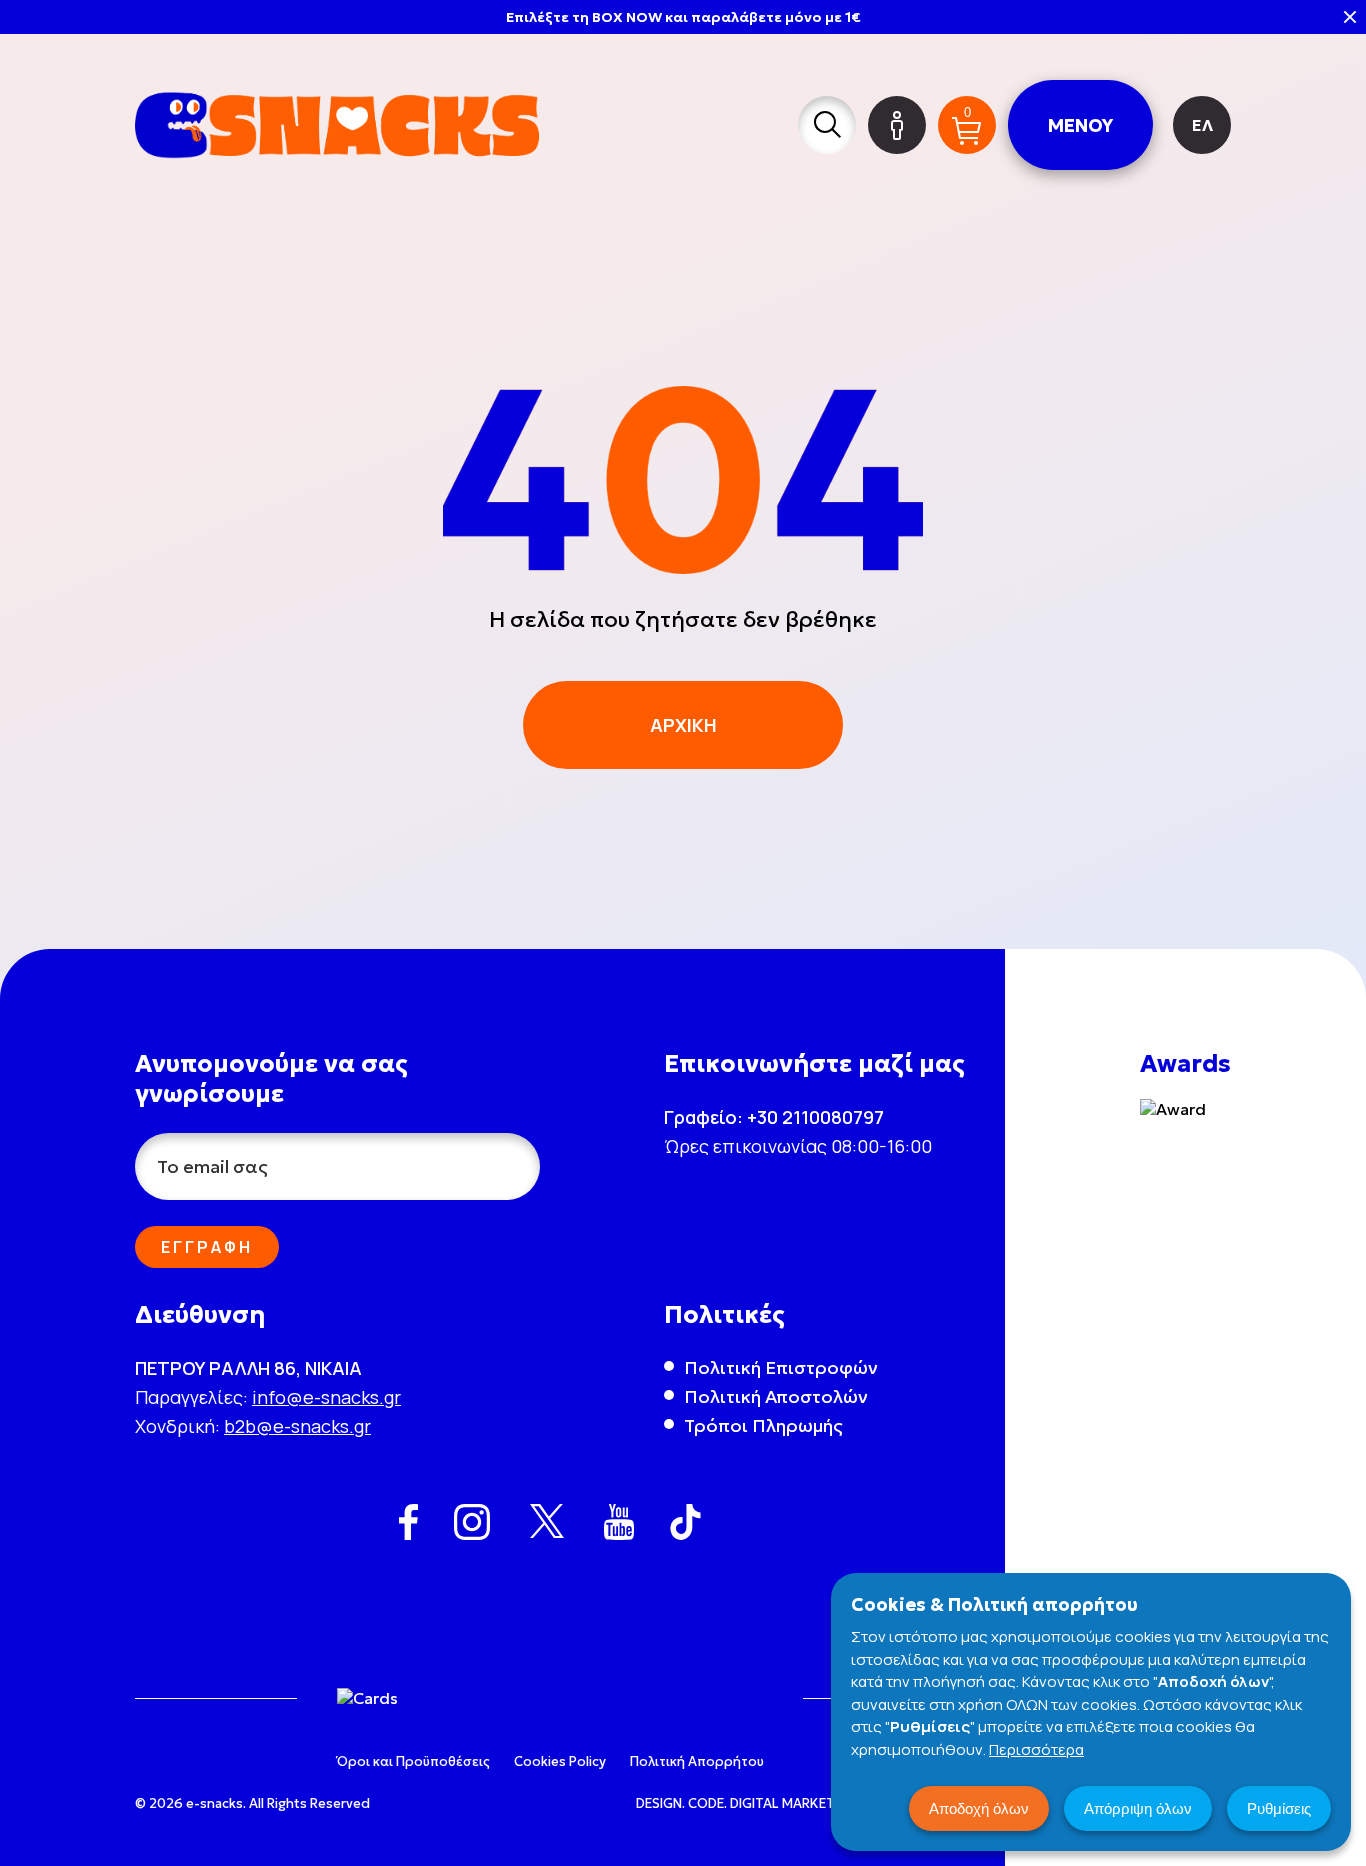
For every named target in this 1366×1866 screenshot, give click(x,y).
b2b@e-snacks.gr (297, 1426)
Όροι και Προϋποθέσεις (413, 1761)
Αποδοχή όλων (979, 1808)
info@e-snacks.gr (326, 1397)
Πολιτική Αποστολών (776, 1396)
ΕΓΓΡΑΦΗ (207, 1247)
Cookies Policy (560, 1761)
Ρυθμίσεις (1279, 1808)
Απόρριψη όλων (1138, 1808)
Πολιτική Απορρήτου (697, 1761)
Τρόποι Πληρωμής (763, 1425)
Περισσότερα (1036, 1749)
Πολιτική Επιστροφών (781, 1367)
